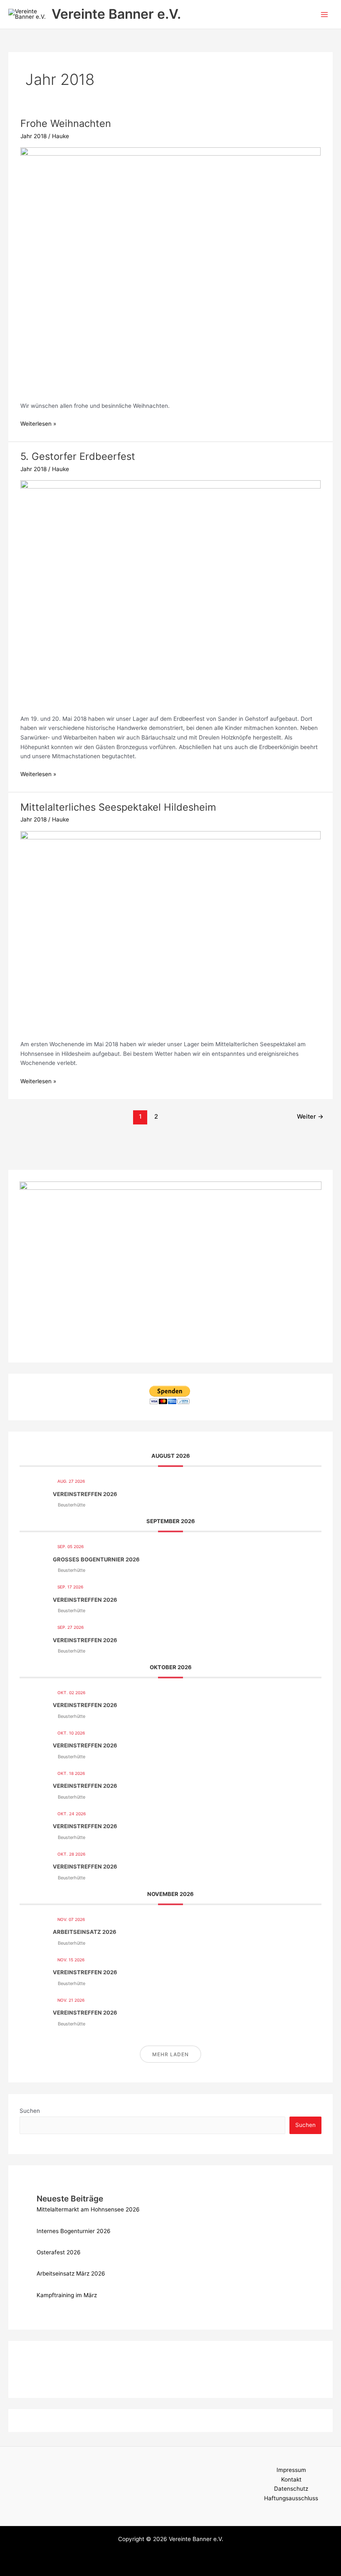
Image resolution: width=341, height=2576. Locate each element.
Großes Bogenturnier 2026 (96, 1559)
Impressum (291, 2470)
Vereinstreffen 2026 (85, 1494)
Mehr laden (170, 2054)
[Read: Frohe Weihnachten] (170, 269)
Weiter (310, 1117)
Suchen (30, 2111)
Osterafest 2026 (59, 2252)
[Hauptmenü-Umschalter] (325, 14)
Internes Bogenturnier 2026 (74, 2231)
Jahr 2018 (33, 136)
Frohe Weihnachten (66, 123)
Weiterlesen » (38, 423)
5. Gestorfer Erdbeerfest (78, 456)
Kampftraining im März (67, 2295)
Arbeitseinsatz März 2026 (71, 2273)
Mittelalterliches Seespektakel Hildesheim (118, 807)
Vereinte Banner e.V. (116, 14)
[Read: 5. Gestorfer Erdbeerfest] (170, 592)
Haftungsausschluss (291, 2498)
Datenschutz (291, 2489)
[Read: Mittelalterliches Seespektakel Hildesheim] (170, 931)
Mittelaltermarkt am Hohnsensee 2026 (88, 2209)
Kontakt (291, 2479)
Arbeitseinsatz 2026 (85, 1932)
